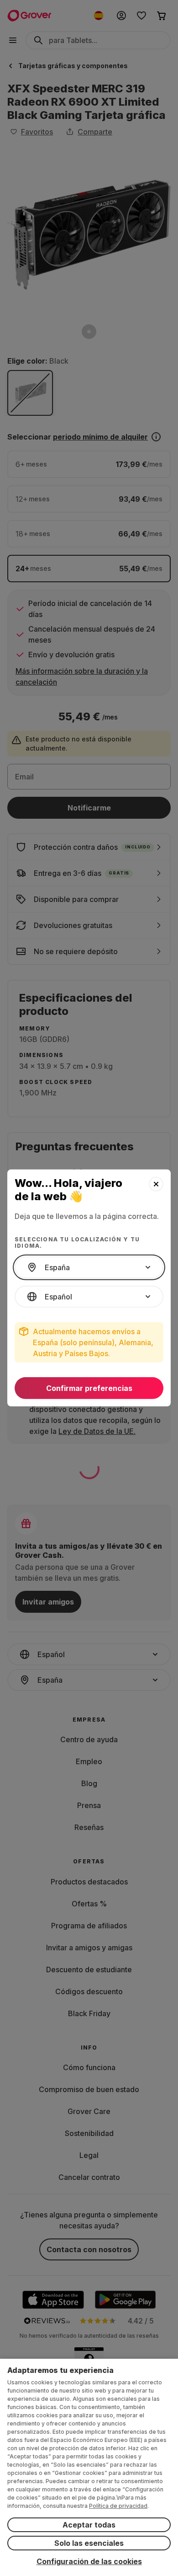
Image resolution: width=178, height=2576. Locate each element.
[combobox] (89, 1267)
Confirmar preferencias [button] (89, 1388)
